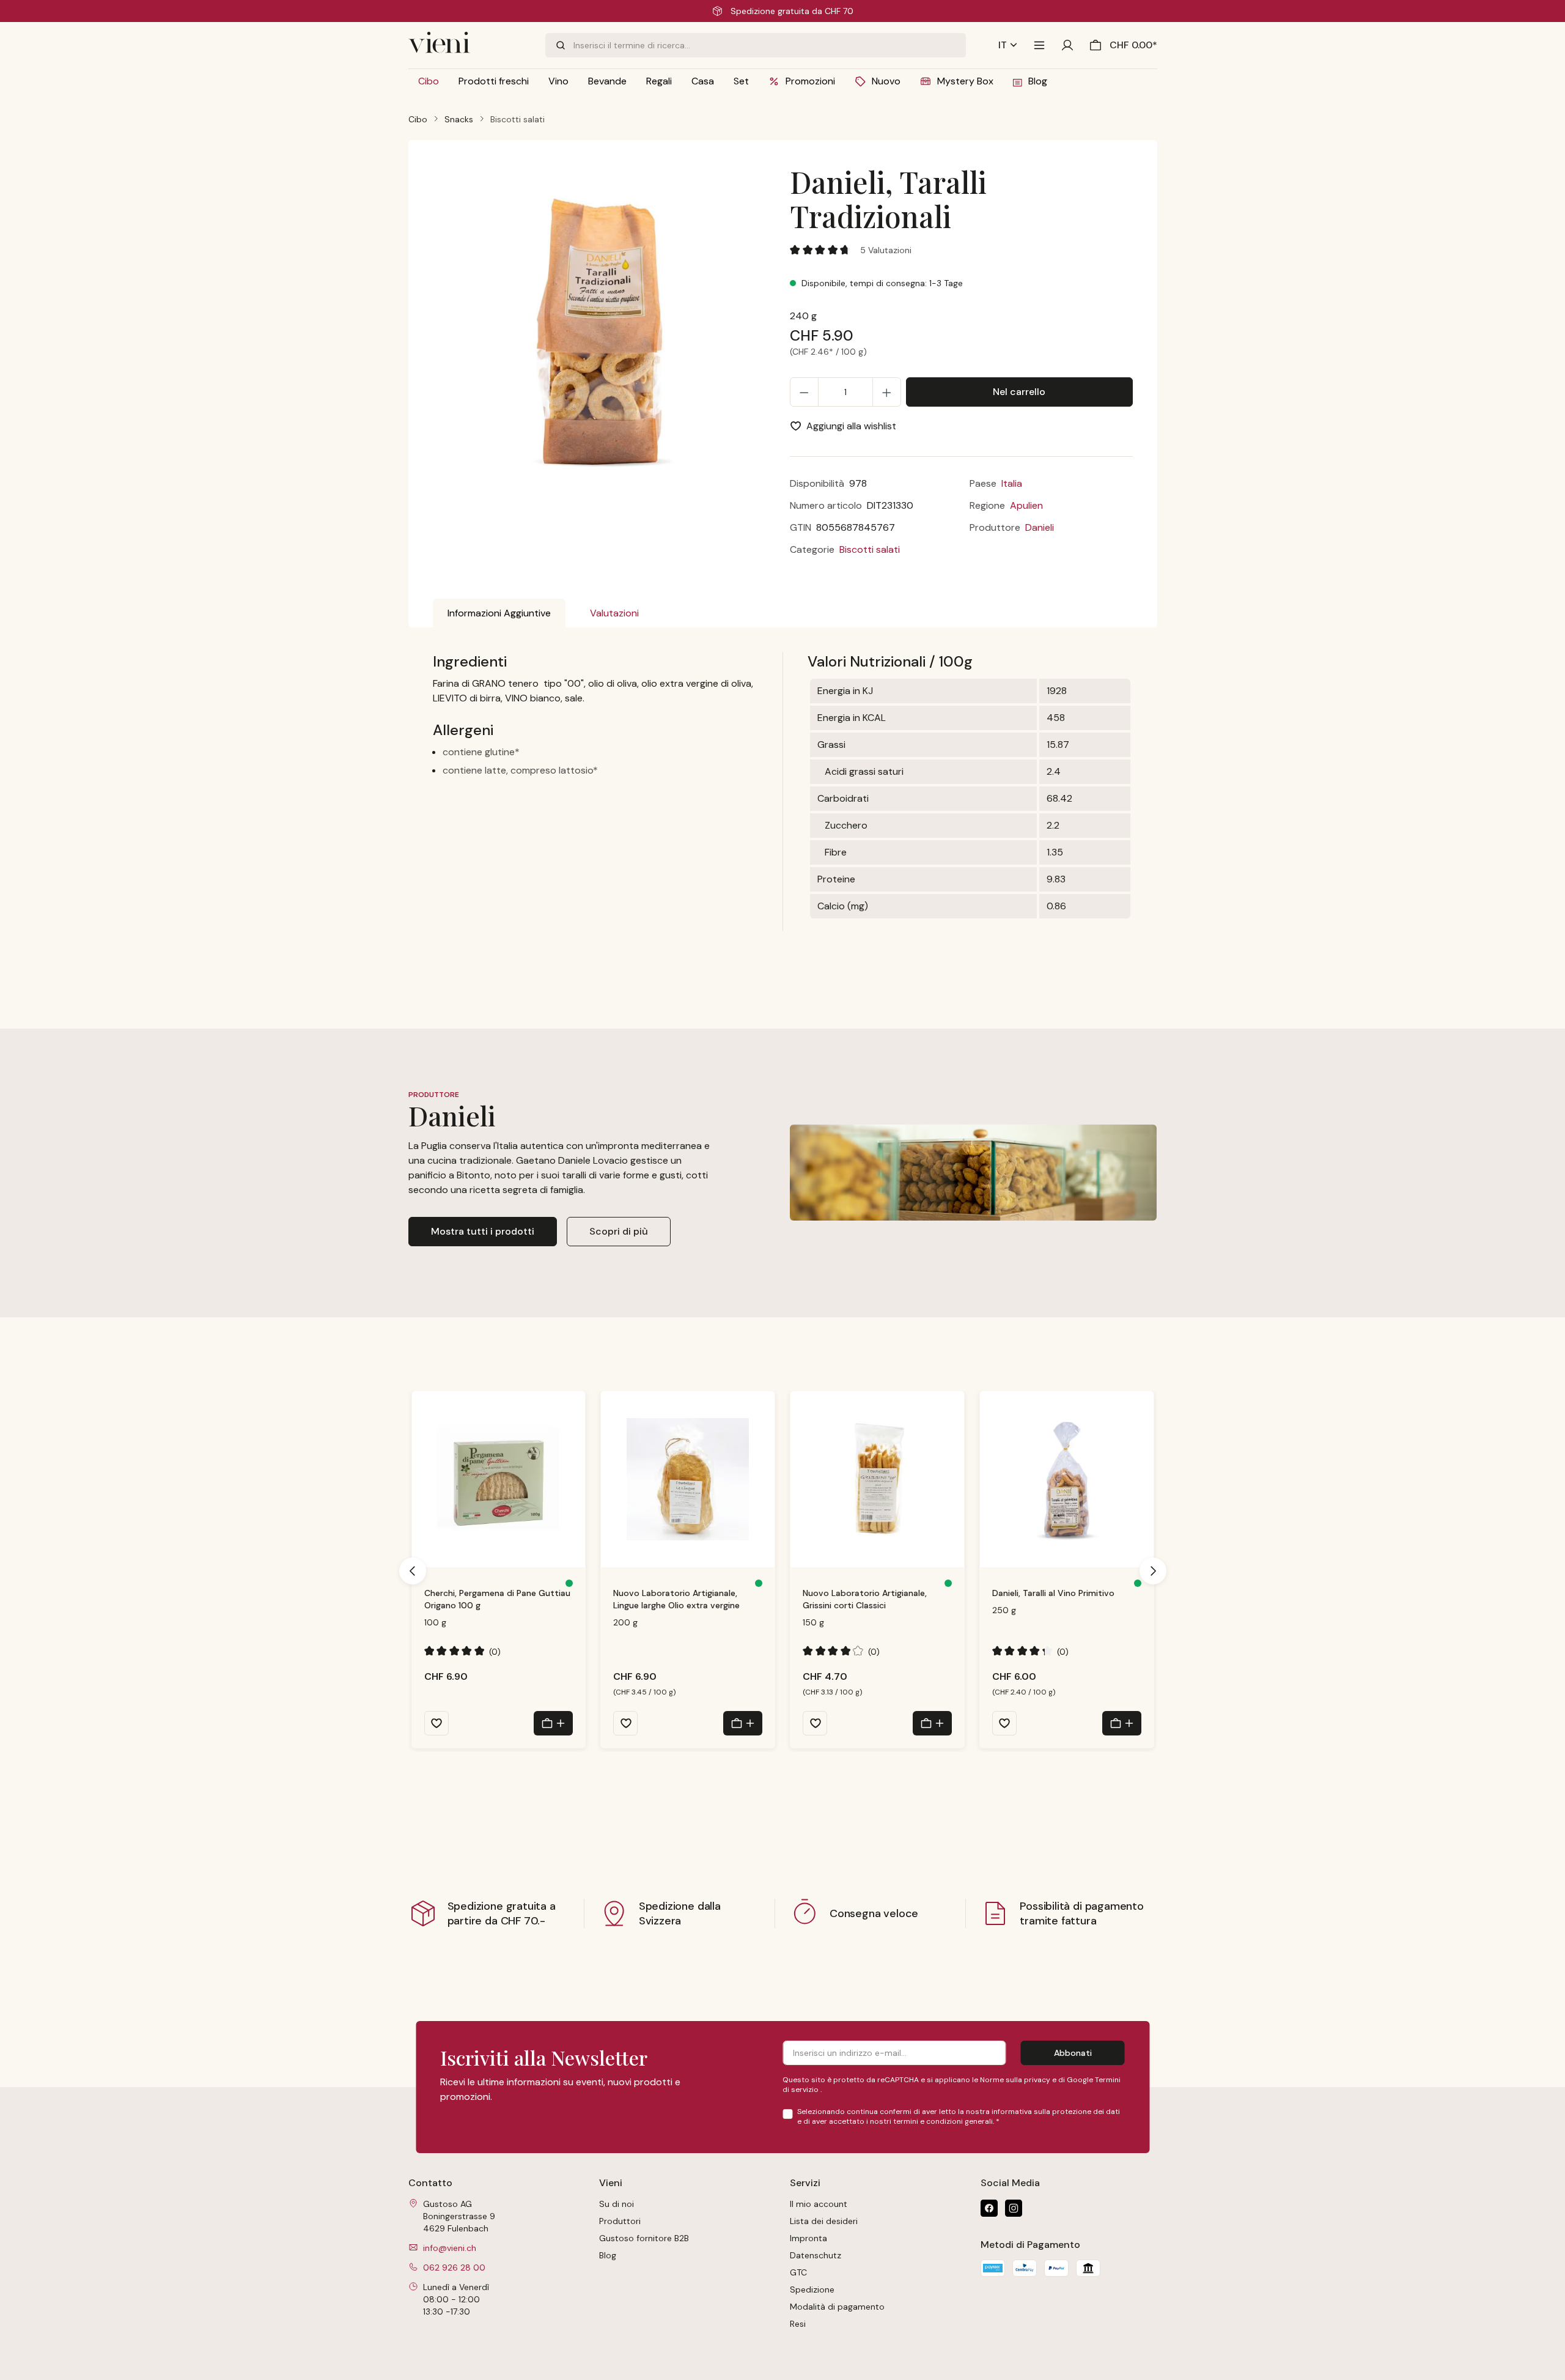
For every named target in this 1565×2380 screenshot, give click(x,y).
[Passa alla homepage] (469, 45)
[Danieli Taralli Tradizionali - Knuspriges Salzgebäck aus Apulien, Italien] (603, 331)
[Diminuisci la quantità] (804, 392)
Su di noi (617, 2204)
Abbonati (1073, 2053)
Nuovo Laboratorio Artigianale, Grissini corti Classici (865, 1599)
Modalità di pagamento (837, 2307)
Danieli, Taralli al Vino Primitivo (1053, 1593)
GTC (798, 2272)
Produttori (620, 2221)
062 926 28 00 (454, 2267)
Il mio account (819, 2204)
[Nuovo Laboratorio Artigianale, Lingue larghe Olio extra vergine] (688, 1479)
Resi (798, 2324)
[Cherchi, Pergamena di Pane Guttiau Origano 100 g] (499, 1479)
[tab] (499, 613)
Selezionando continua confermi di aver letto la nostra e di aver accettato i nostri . (959, 2116)
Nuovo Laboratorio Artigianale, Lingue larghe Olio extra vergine (676, 1599)
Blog (608, 2255)
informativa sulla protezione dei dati (1056, 2112)
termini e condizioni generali (943, 2121)
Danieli (1040, 527)
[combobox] (769, 45)
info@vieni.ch (450, 2248)
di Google (1077, 2080)
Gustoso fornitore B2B (644, 2238)
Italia (1012, 483)
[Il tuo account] (1067, 45)
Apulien (1026, 505)
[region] (604, 340)
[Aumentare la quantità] (887, 392)
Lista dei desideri (824, 2221)
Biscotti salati (870, 549)
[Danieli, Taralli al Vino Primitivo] (1067, 1479)
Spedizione (812, 2289)
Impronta (808, 2238)
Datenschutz (816, 2255)
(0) (463, 1651)
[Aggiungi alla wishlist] (436, 1723)
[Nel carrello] (553, 1723)
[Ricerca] (559, 45)
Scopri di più (619, 1231)
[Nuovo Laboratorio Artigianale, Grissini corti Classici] (877, 1479)
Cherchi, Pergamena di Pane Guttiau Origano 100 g (497, 1599)
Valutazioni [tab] (614, 613)
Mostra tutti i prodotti (483, 1231)
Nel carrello (1019, 392)
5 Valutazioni (886, 250)
